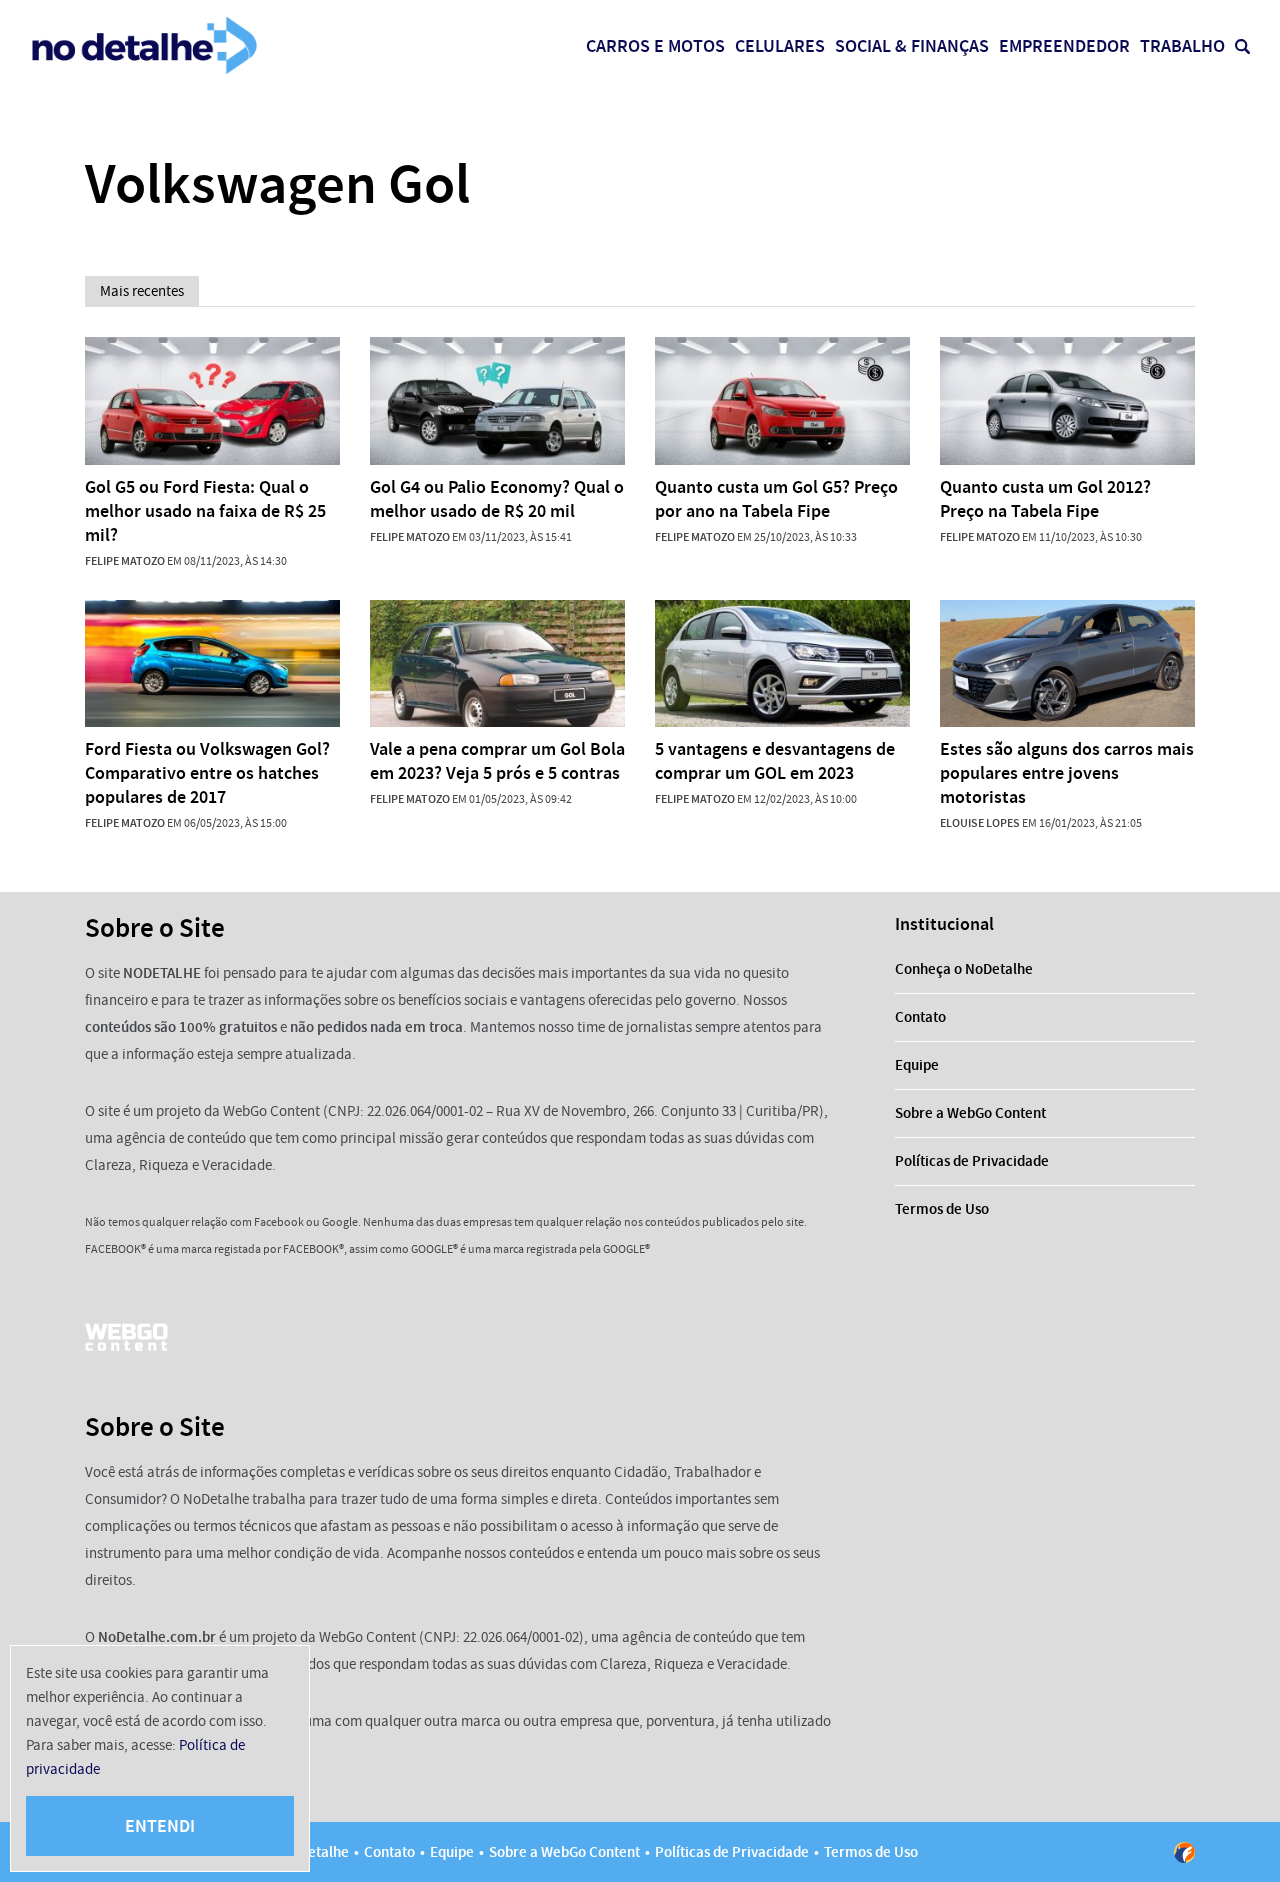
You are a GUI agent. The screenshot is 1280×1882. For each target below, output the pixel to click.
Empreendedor (1064, 46)
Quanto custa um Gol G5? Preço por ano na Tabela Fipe (776, 499)
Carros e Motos (655, 46)
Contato (920, 1017)
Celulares (780, 46)
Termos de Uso (942, 1209)
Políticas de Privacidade (972, 1161)
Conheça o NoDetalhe (964, 969)
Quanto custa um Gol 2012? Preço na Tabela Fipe (1045, 499)
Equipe (917, 1065)
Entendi (160, 1826)
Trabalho (1182, 46)
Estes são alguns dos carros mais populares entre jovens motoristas (1067, 773)
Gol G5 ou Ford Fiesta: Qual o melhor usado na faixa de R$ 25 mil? (205, 511)
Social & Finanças (912, 46)
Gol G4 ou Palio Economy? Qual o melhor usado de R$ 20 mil (497, 499)
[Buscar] (1242, 46)
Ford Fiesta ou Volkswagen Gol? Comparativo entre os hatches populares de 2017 (207, 773)
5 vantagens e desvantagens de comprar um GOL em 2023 (775, 761)
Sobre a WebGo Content (970, 1113)
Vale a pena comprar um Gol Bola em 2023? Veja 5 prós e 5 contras (497, 761)
